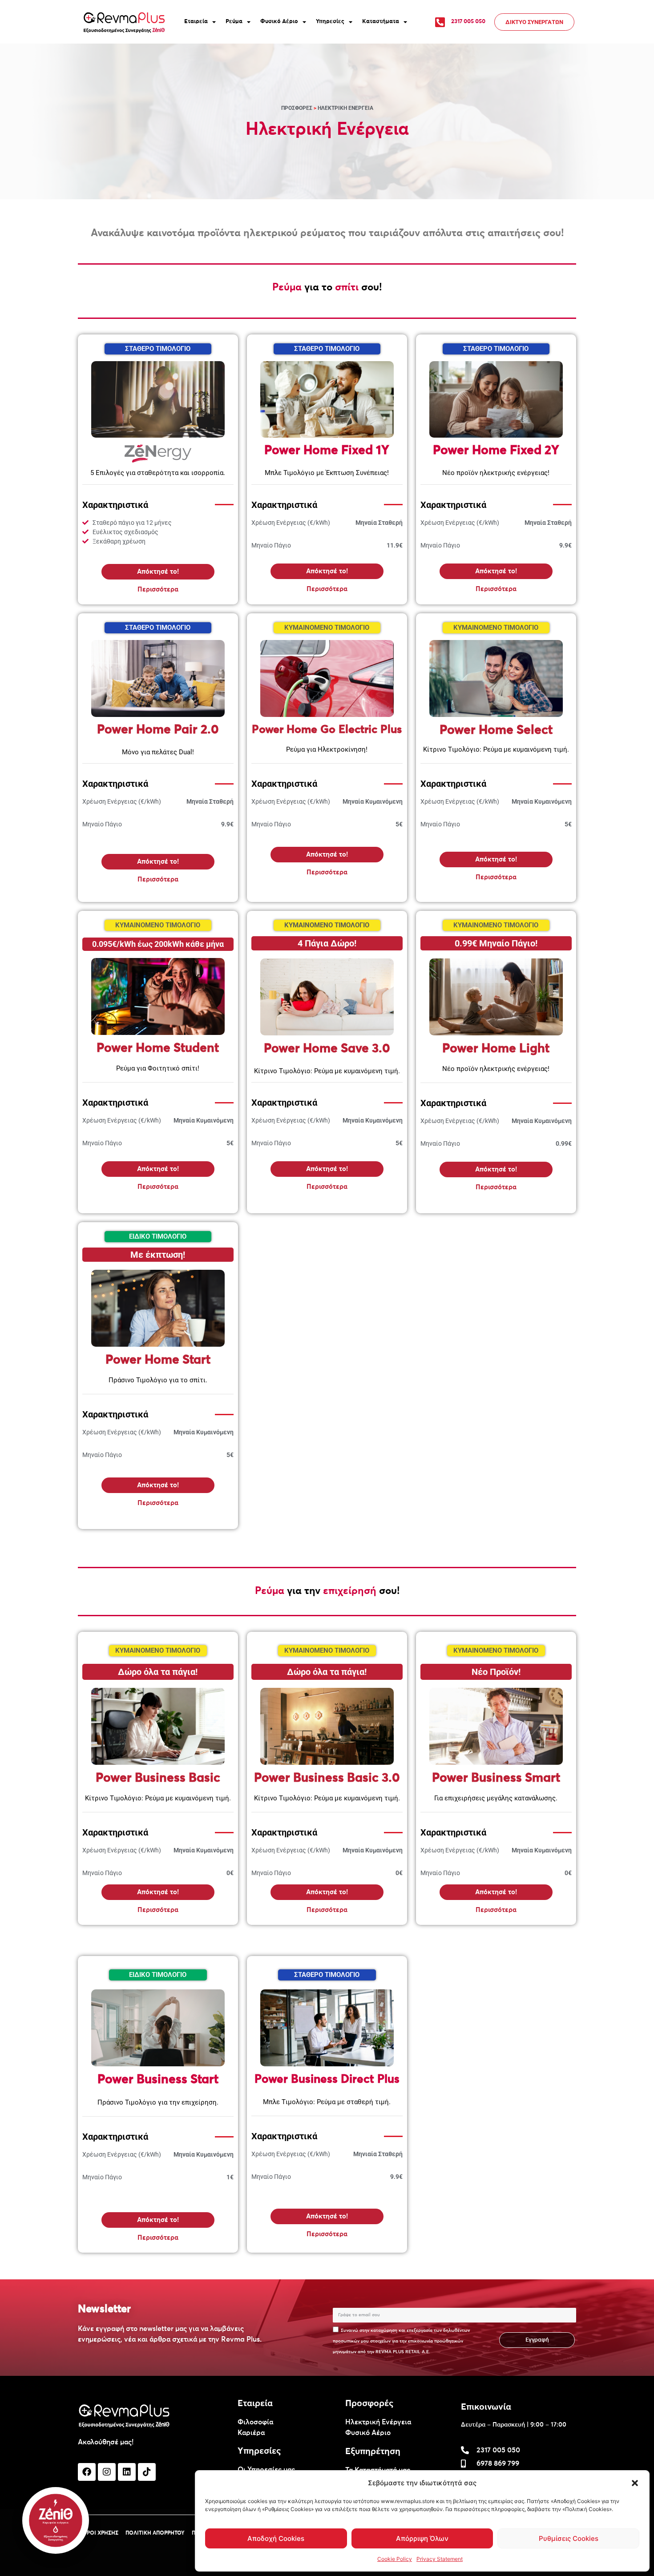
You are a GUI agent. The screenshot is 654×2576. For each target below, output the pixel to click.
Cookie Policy (395, 2559)
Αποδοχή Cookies (276, 2538)
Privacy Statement (440, 2559)
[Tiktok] (147, 2472)
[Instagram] (107, 2472)
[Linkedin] (127, 2472)
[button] (635, 2483)
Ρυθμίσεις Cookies (569, 2538)
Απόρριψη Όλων (422, 2538)
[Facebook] (87, 2472)
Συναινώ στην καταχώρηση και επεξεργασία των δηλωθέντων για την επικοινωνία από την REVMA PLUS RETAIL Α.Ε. (401, 2341)
